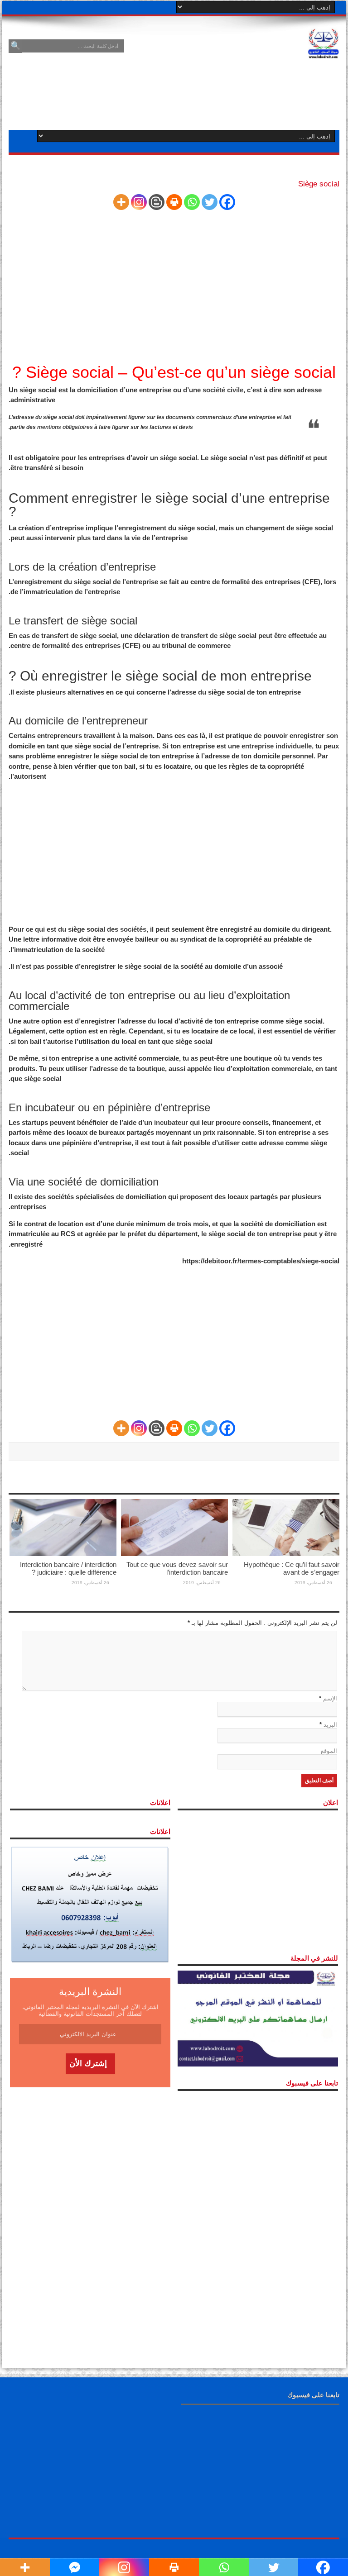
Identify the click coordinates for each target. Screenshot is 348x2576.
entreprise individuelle (277, 746)
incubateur (171, 1122)
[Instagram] (139, 202)
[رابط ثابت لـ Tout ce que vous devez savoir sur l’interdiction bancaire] (174, 1527)
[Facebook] (227, 202)
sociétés (133, 929)
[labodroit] (324, 42)
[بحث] (15, 46)
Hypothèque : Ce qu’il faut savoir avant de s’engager (292, 1568)
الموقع (329, 1751)
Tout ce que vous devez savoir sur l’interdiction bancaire (177, 1568)
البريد (330, 1725)
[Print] (174, 202)
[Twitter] (210, 202)
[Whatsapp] (192, 202)
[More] (121, 202)
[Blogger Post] (157, 202)
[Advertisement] (174, 290)
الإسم (330, 1698)
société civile (223, 390)
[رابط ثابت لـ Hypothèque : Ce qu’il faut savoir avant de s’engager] (286, 1527)
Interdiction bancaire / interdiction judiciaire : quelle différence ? (68, 1568)
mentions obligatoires (65, 427)
